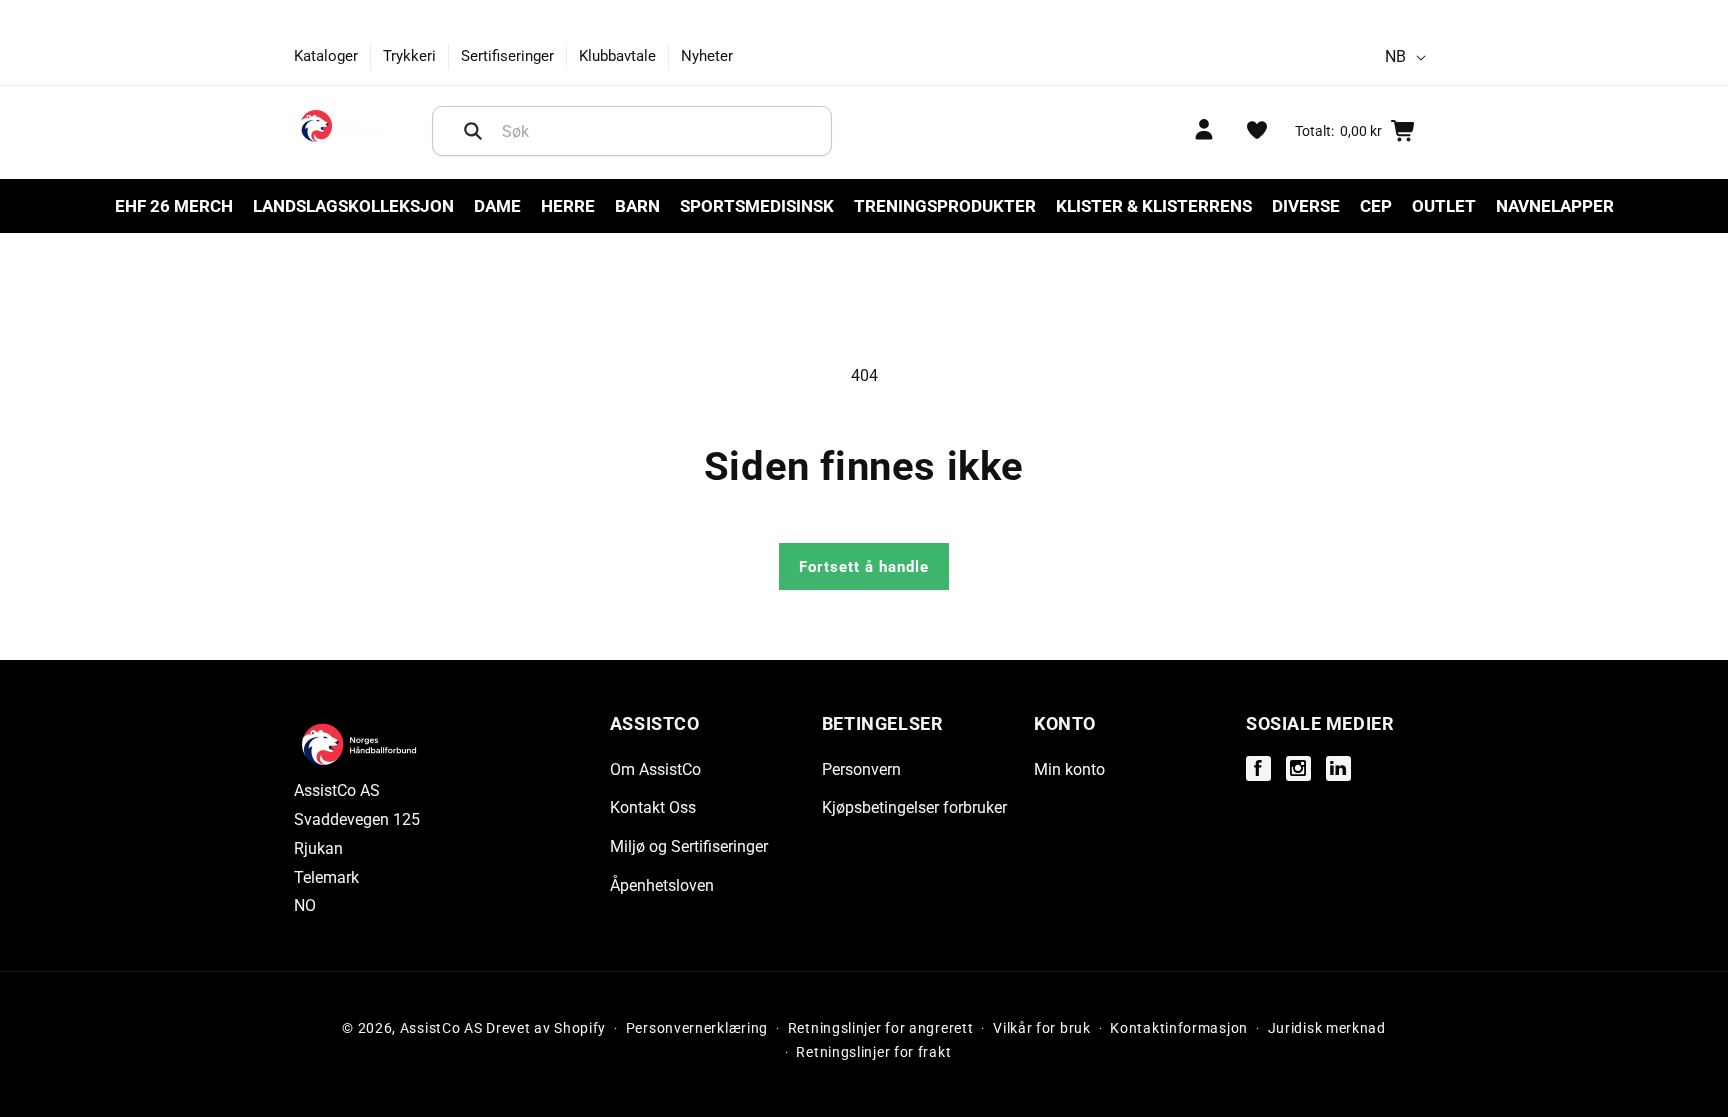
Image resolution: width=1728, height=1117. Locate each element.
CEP (1376, 206)
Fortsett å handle (864, 567)
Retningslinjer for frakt (873, 1052)
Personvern (861, 769)
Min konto (1069, 769)
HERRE (568, 206)
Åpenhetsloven (662, 885)
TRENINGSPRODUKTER (945, 206)
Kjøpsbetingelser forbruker (914, 807)
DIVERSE (1306, 206)
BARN (637, 206)
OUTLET (1444, 206)
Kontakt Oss (653, 807)
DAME (497, 206)
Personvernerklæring (697, 1028)
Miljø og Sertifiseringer (689, 846)
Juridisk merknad (1327, 1028)
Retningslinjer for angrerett (881, 1028)
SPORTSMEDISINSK (757, 206)
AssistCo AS (441, 1028)
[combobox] (632, 131)
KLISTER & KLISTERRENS (1154, 206)
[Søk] (473, 131)
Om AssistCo (655, 769)
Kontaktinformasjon (1179, 1028)
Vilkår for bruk (1042, 1028)
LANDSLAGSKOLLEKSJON (353, 206)
